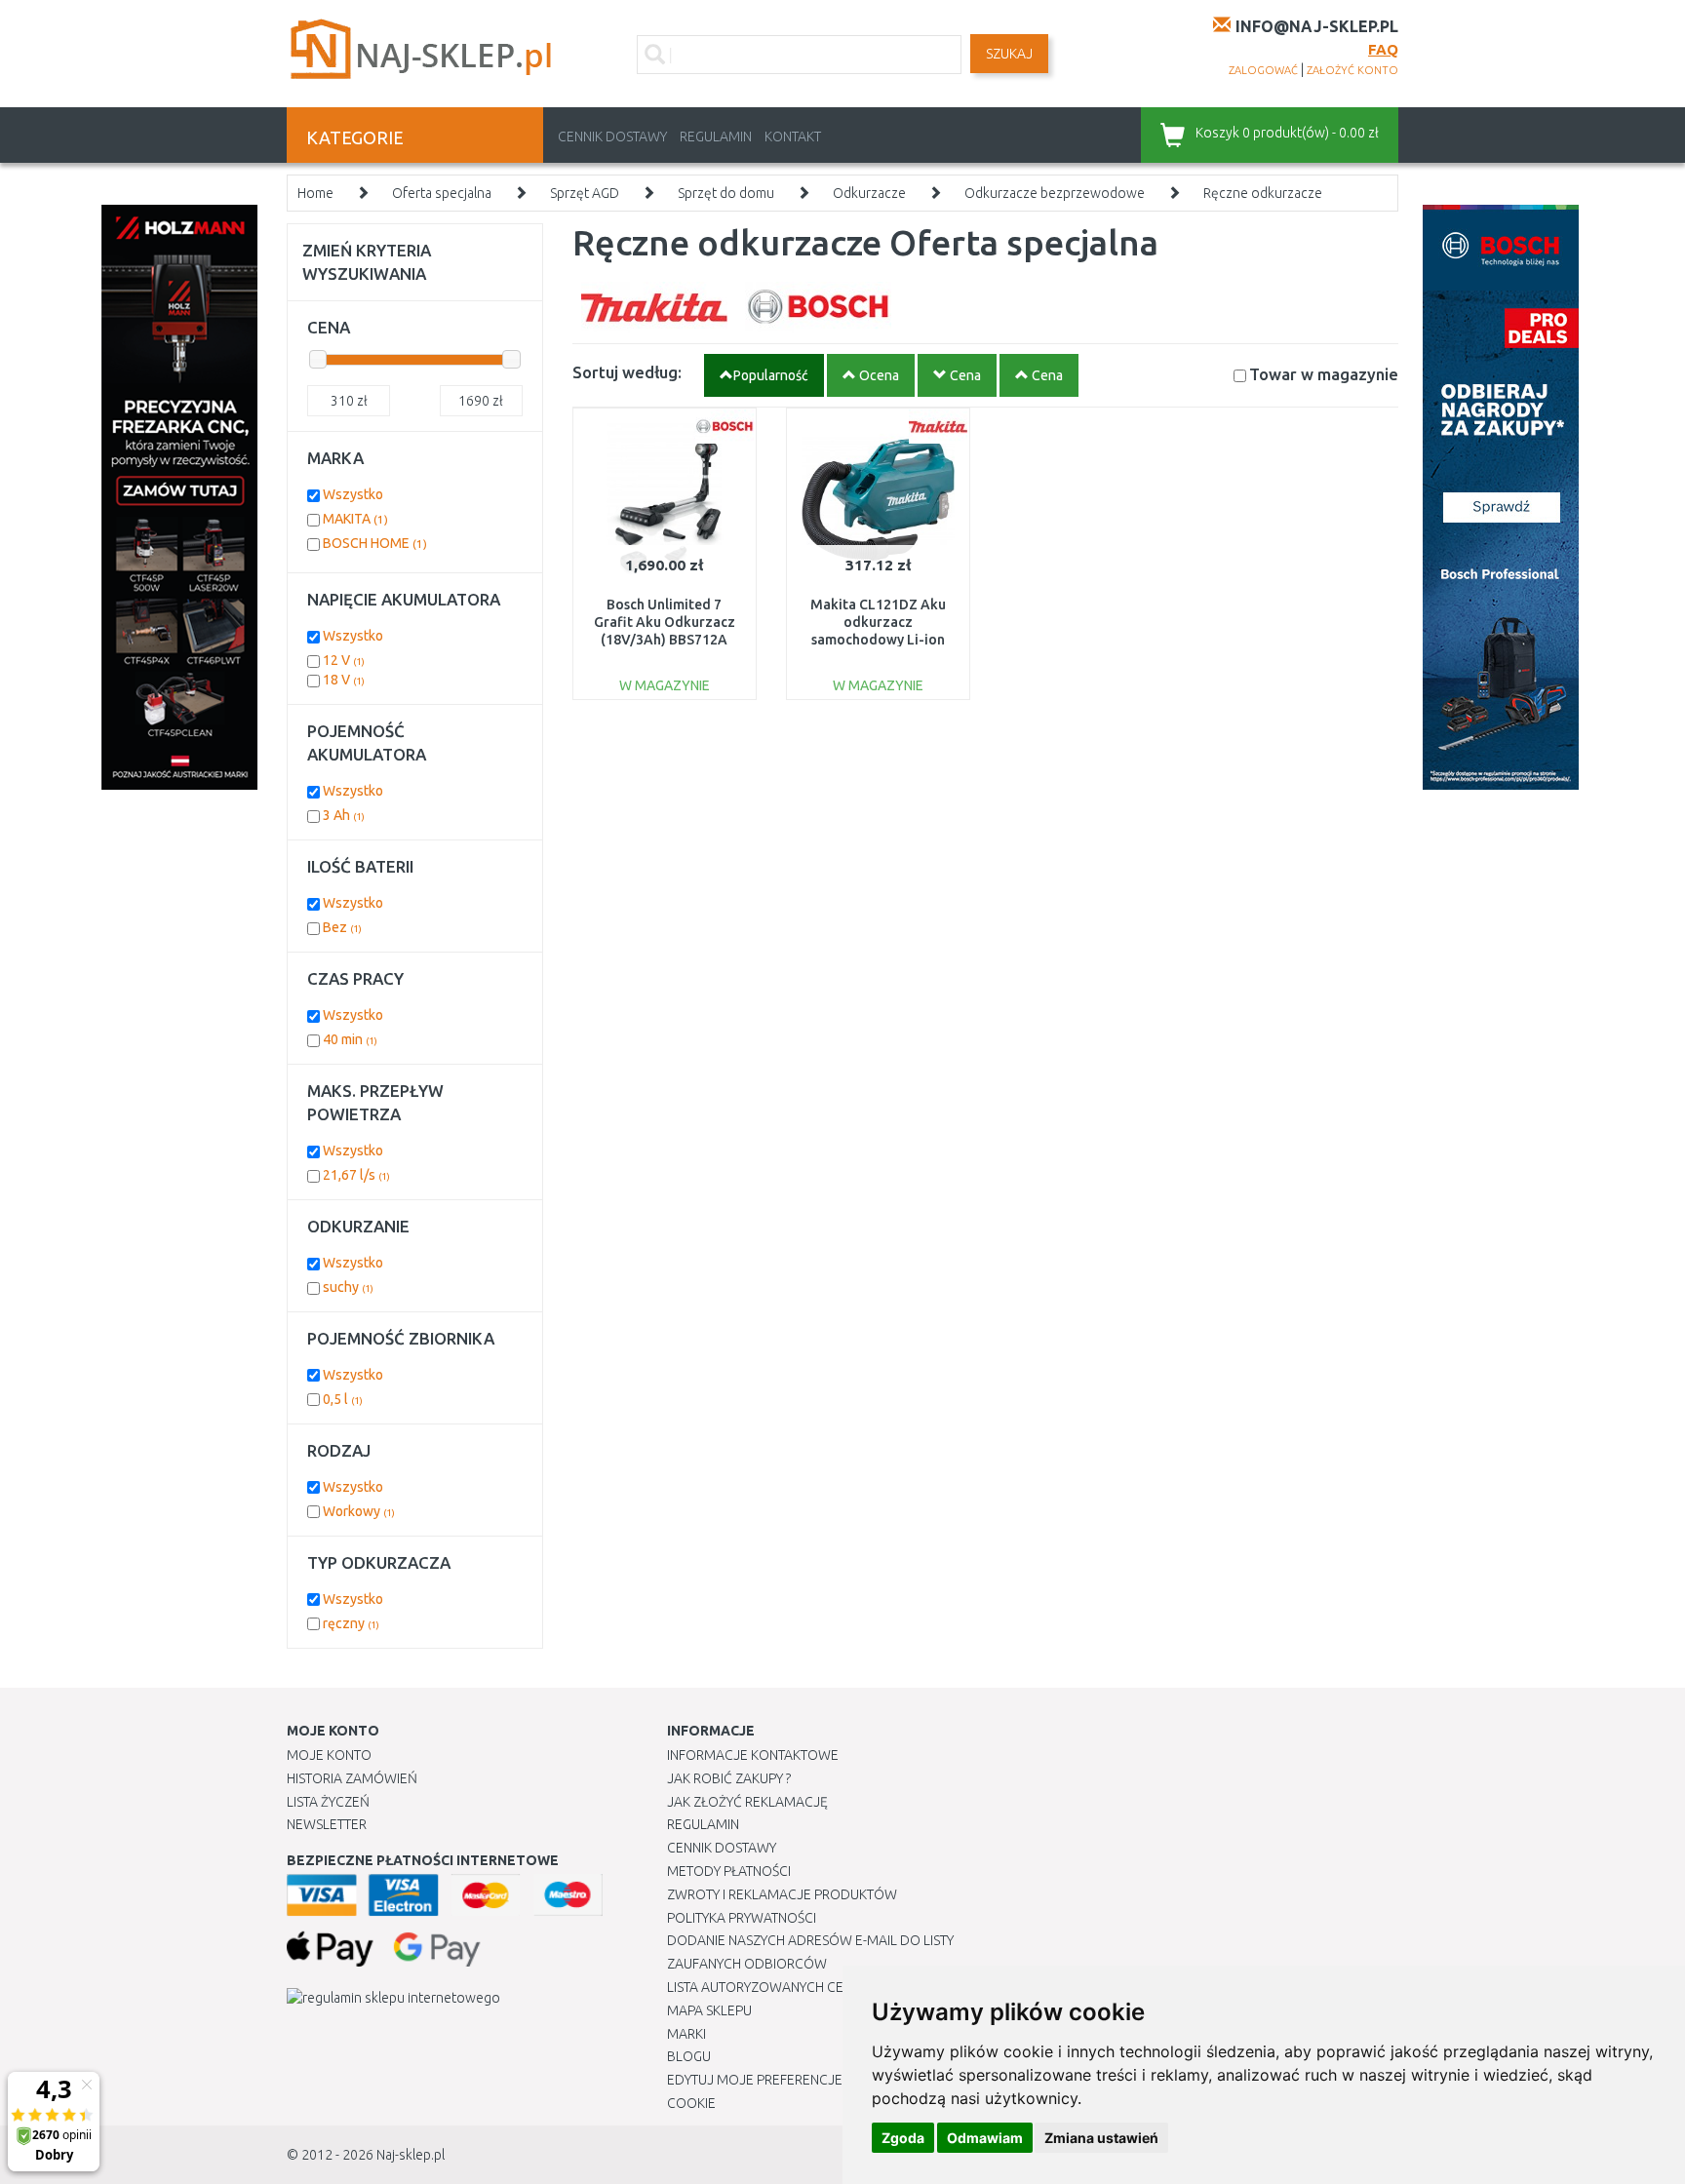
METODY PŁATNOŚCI (729, 1871)
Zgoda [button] (903, 2138)
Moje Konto (329, 1755)
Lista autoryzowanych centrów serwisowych (826, 1987)
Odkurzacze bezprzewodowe (1055, 193)
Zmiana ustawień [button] (1101, 2138)
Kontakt (793, 136)
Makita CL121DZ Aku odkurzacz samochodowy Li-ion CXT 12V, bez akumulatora (878, 640)
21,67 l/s (356, 1175)
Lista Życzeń (328, 1802)
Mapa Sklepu (709, 2010)
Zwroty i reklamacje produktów (782, 1894)
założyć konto (1352, 70)
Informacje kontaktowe (753, 1755)
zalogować (1263, 70)
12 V (344, 660)
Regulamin (716, 136)
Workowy (359, 1511)
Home (315, 193)
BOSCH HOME (375, 543)
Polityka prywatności (742, 1918)
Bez (342, 927)
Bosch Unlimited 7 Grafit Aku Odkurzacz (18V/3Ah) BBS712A (665, 622)
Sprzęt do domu (726, 193)
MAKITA (355, 519)
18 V (344, 680)
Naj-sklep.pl (411, 2155)
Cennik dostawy (612, 136)
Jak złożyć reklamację (747, 1802)
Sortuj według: (627, 372)
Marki (686, 2034)
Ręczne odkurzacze (1263, 193)
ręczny (351, 1623)
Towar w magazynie (1324, 374)
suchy (348, 1287)
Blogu (689, 2056)
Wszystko (353, 494)
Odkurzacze (869, 193)
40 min (350, 1039)
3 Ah (344, 815)
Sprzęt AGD (585, 193)
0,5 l (343, 1399)
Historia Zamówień (352, 1778)
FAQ (1383, 49)
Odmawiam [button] (985, 2138)
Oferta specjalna (442, 193)
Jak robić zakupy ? (729, 1778)
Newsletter (327, 1824)
